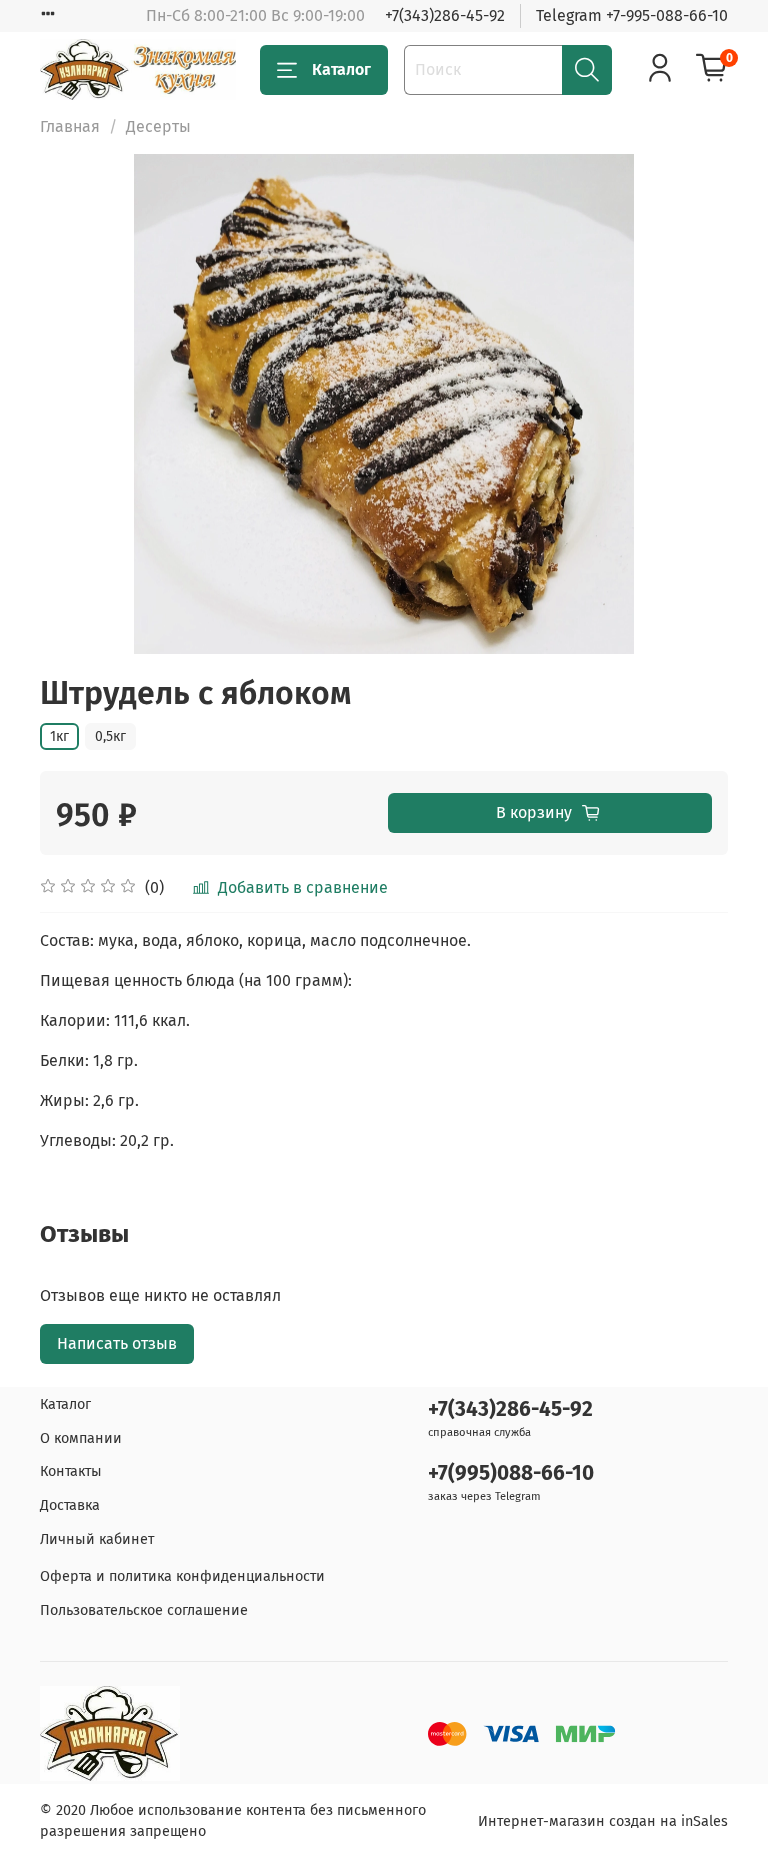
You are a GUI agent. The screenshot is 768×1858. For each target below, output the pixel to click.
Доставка (70, 1505)
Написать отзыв (117, 1343)
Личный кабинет (97, 1539)
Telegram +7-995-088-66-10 (632, 15)
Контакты (71, 1471)
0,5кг (110, 736)
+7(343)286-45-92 (445, 15)
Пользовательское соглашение (144, 1610)
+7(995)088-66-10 (511, 1473)
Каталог (341, 69)
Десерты (158, 126)
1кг (59, 736)
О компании (81, 1438)
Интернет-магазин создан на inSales (603, 1821)
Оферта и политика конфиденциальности (182, 1576)
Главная (70, 126)
